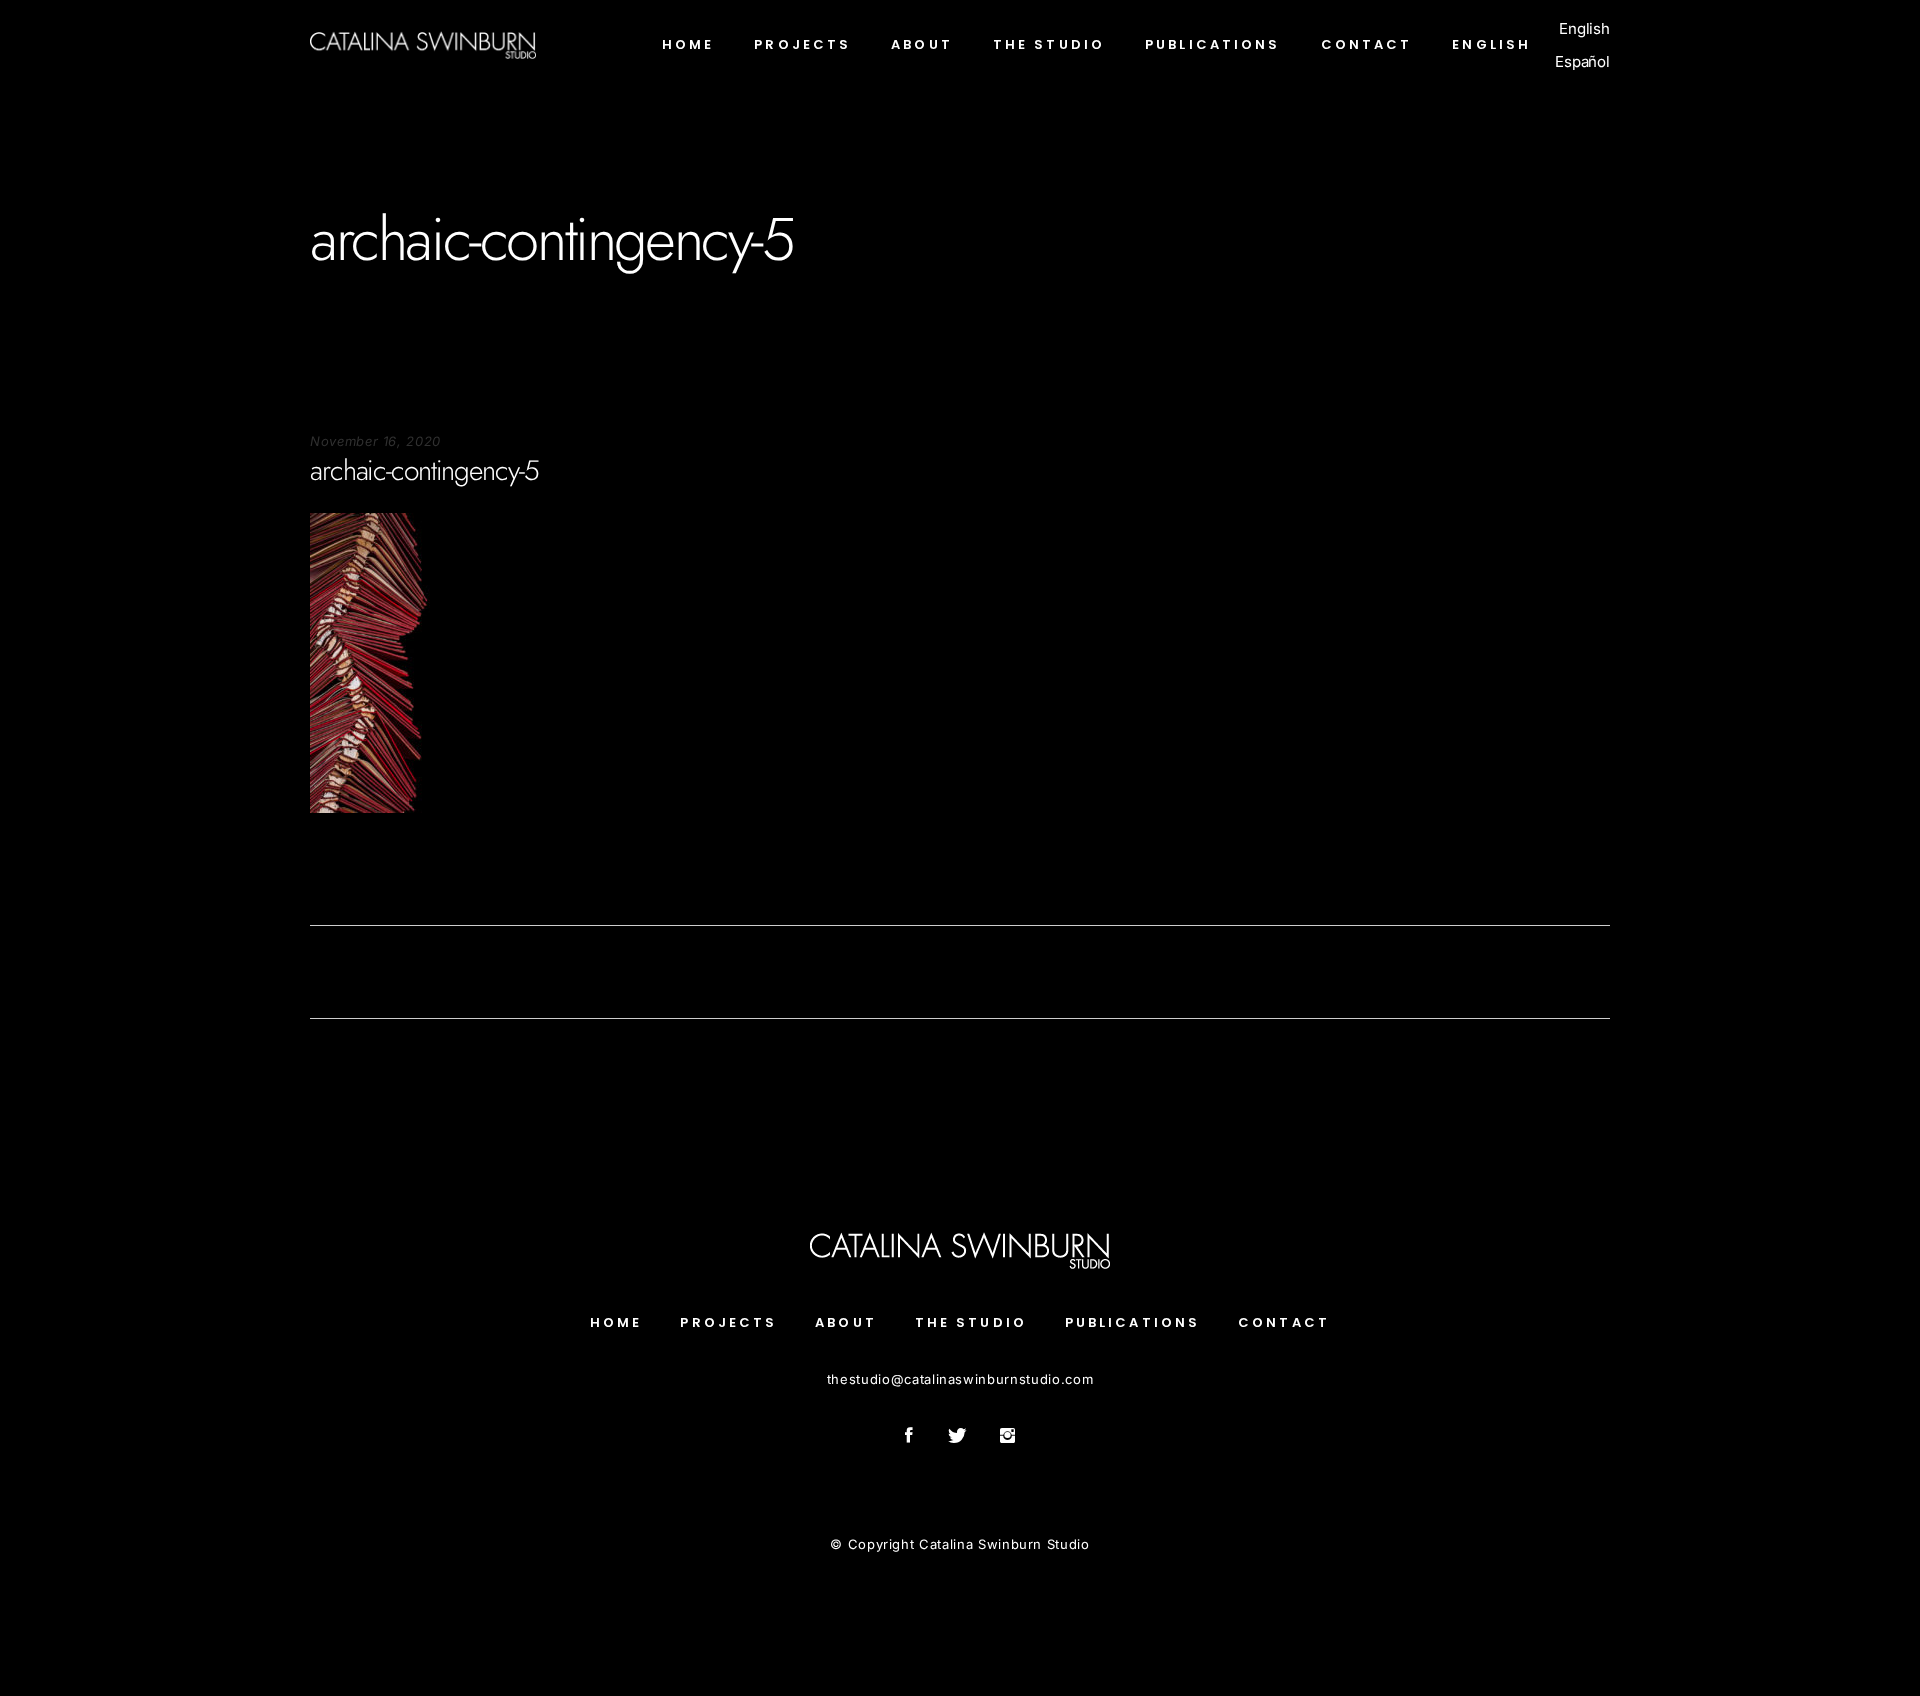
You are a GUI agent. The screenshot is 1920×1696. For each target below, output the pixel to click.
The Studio (971, 1322)
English (1584, 28)
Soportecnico (352, 873)
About (846, 1322)
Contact (1284, 1322)
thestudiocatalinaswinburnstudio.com (960, 1379)
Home (616, 1322)
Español (1582, 61)
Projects (728, 1322)
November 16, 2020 (375, 441)
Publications (1132, 1322)
